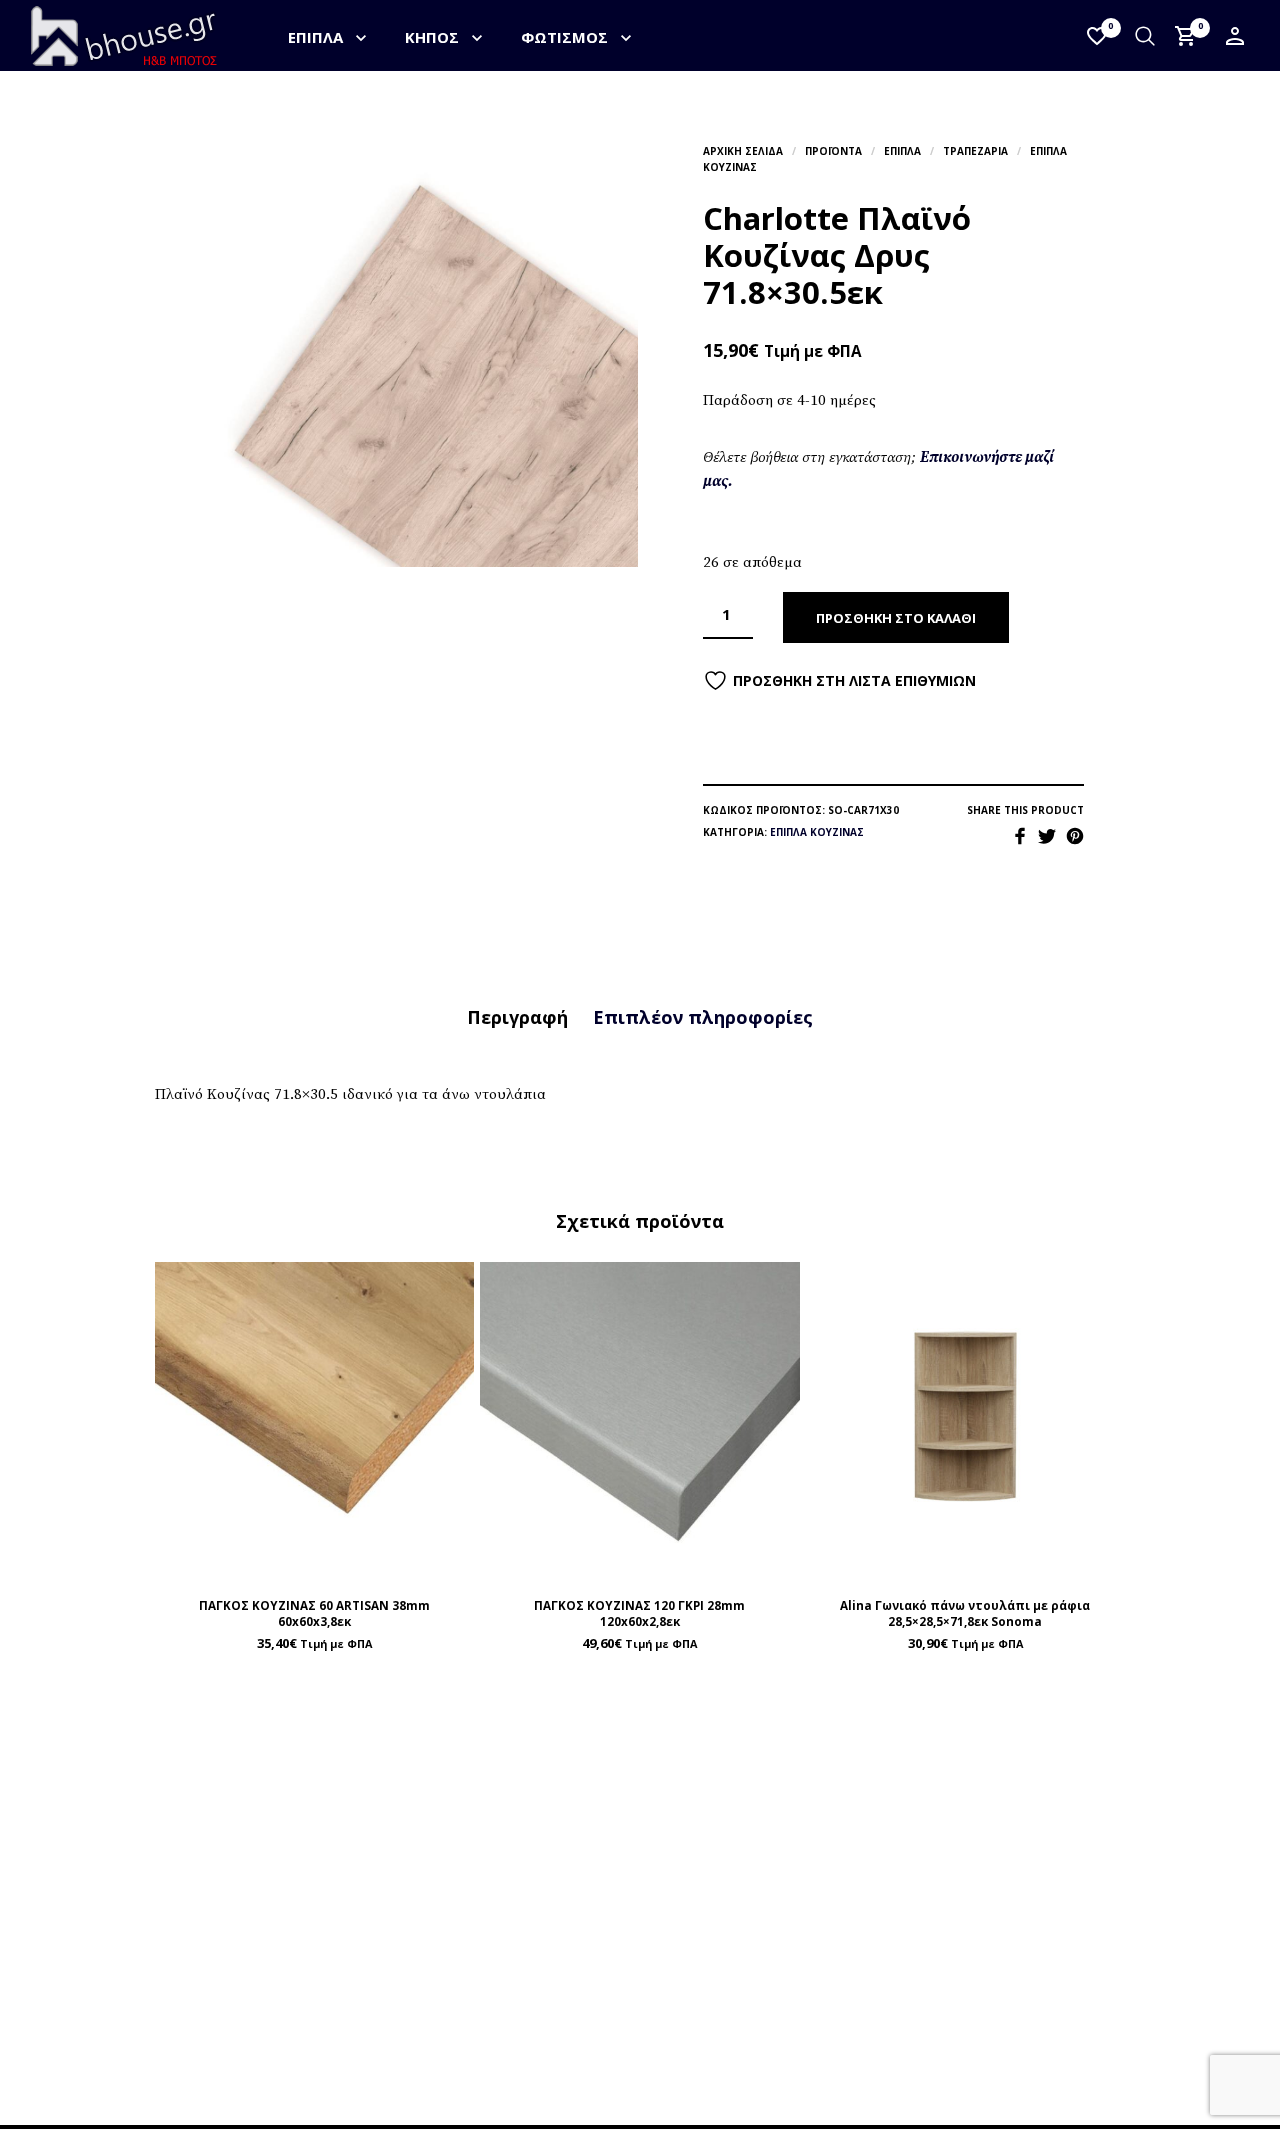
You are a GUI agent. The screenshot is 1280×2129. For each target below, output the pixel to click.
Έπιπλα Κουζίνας (817, 832)
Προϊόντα (833, 151)
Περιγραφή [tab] (517, 1017)
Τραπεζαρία (975, 151)
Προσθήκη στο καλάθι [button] (361, 1560)
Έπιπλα (315, 37)
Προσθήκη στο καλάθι (896, 618)
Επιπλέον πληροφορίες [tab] (703, 1017)
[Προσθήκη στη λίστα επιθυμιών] (315, 1560)
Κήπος (432, 37)
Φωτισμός (564, 37)
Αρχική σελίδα (743, 151)
